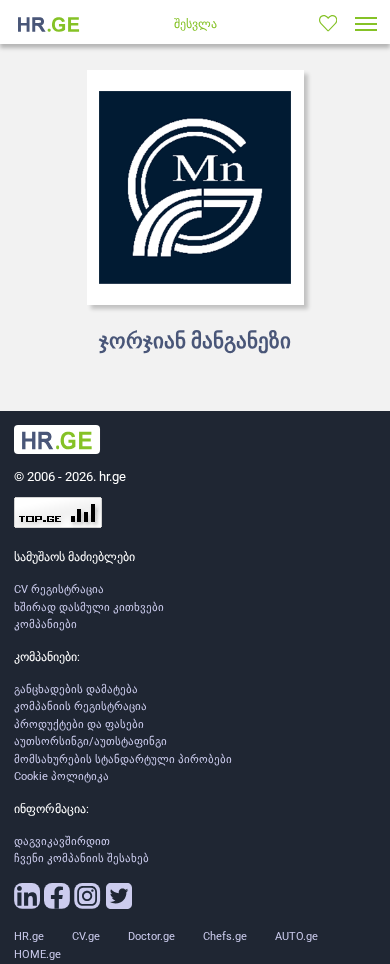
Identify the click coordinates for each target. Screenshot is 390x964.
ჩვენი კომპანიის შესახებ (81, 858)
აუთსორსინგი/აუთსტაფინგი (90, 741)
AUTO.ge (296, 936)
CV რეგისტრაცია (59, 589)
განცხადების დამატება (76, 689)
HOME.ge (37, 954)
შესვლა (195, 24)
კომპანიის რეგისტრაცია (80, 706)
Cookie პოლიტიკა (61, 776)
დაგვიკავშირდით (62, 841)
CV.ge (86, 936)
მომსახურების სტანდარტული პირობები (123, 759)
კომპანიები (45, 624)
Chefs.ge (225, 936)
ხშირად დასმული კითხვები (89, 607)
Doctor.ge (151, 936)
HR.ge (29, 936)
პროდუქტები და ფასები (79, 724)
